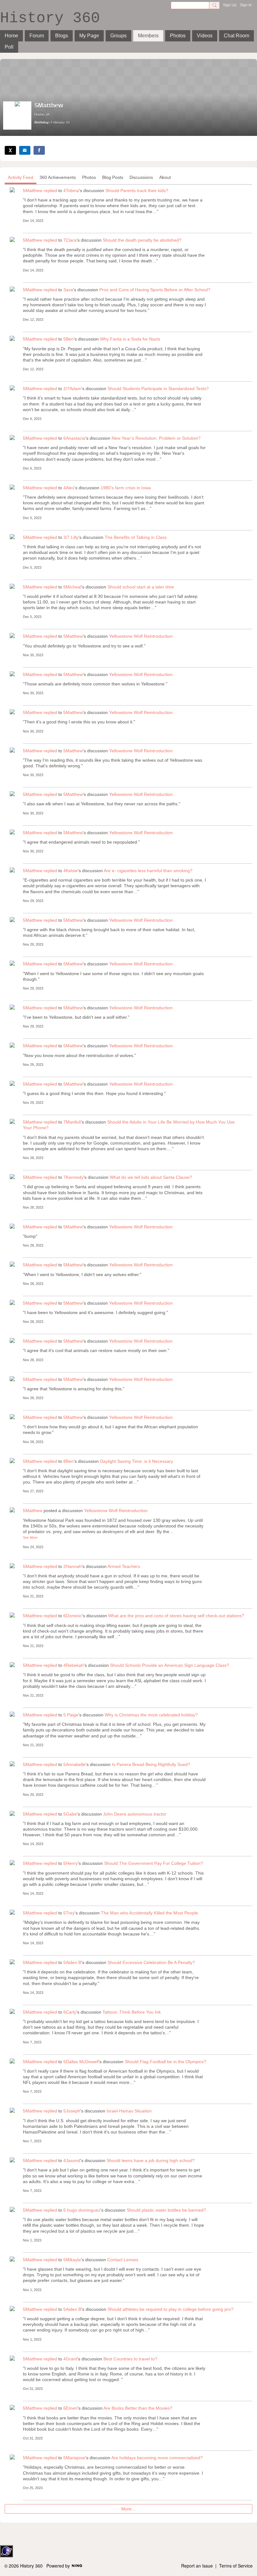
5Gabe (70, 1814)
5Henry (71, 1863)
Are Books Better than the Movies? (138, 2408)
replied (50, 191)
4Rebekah (73, 1665)
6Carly (70, 2012)
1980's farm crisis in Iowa (126, 488)
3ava (68, 290)
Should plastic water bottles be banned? (166, 2210)
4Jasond (72, 2160)
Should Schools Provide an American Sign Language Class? (170, 1665)
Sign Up (230, 5)
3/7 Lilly (71, 537)
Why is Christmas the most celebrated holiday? (151, 1715)
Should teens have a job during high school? (151, 2160)
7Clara (70, 240)
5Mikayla (72, 2260)
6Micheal (72, 587)
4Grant (70, 2359)
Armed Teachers (124, 1566)
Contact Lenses (123, 2260)
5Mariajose (74, 2458)
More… (129, 2509)
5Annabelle (74, 1764)
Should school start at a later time (141, 587)
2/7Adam (72, 389)
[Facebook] (39, 150)
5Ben (68, 339)
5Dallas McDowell (81, 2062)
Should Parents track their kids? (137, 191)
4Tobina (71, 191)
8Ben (68, 1461)
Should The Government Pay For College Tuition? (154, 1863)
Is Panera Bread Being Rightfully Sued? (151, 1764)
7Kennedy (73, 1177)
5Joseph (72, 2111)
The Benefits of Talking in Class (136, 537)
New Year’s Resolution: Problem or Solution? (156, 438)
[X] (10, 150)
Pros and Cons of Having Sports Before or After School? (155, 290)
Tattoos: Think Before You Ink (132, 2012)
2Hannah (72, 1566)
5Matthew (33, 191)
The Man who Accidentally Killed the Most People (149, 1913)
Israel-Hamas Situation (129, 2111)
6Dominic (73, 1616)
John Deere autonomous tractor (135, 1814)
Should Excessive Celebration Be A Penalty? (151, 1962)
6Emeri (70, 2408)
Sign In (246, 5)
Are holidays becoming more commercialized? (157, 2458)
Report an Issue (197, 2566)
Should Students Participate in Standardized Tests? (158, 389)
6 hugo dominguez (82, 2210)
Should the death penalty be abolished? (142, 240)
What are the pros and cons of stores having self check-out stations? (176, 1616)
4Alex (69, 488)
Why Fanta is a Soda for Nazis (130, 339)
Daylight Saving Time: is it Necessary (136, 1461)
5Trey (69, 1913)
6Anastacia (74, 438)
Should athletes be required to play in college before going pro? (170, 2309)
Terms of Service (236, 2566)
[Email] (25, 150)
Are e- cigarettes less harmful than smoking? (148, 871)
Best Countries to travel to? (130, 2359)
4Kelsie (71, 871)
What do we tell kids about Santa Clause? (151, 1177)
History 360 (50, 18)
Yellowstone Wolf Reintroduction (141, 636)
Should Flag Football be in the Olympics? (165, 2062)
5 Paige (71, 1715)
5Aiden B (72, 1962)
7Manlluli (72, 1122)
